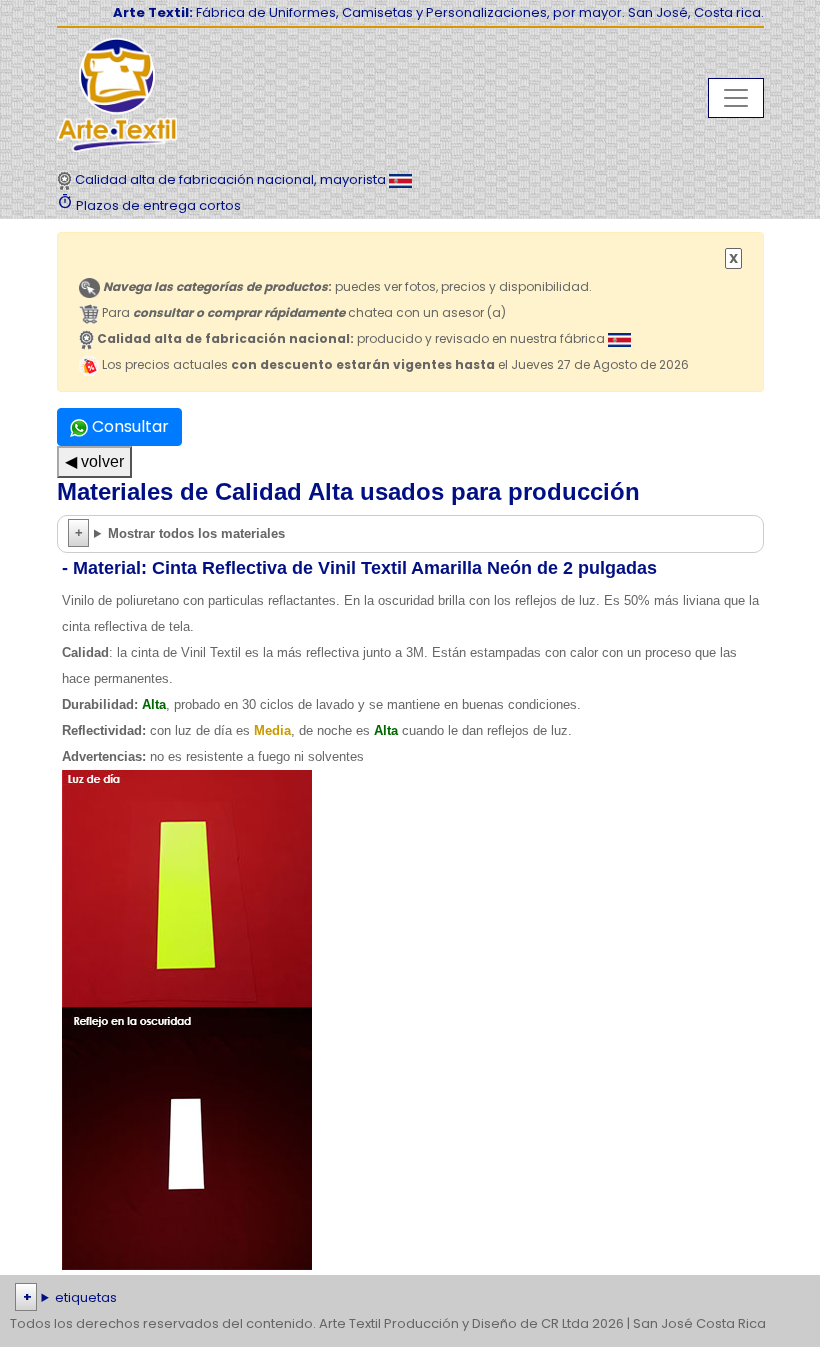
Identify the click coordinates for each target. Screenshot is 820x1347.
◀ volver (94, 461)
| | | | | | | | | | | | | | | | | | (407, 1299)
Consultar (128, 426)
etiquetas (86, 1297)
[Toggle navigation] (736, 98)
